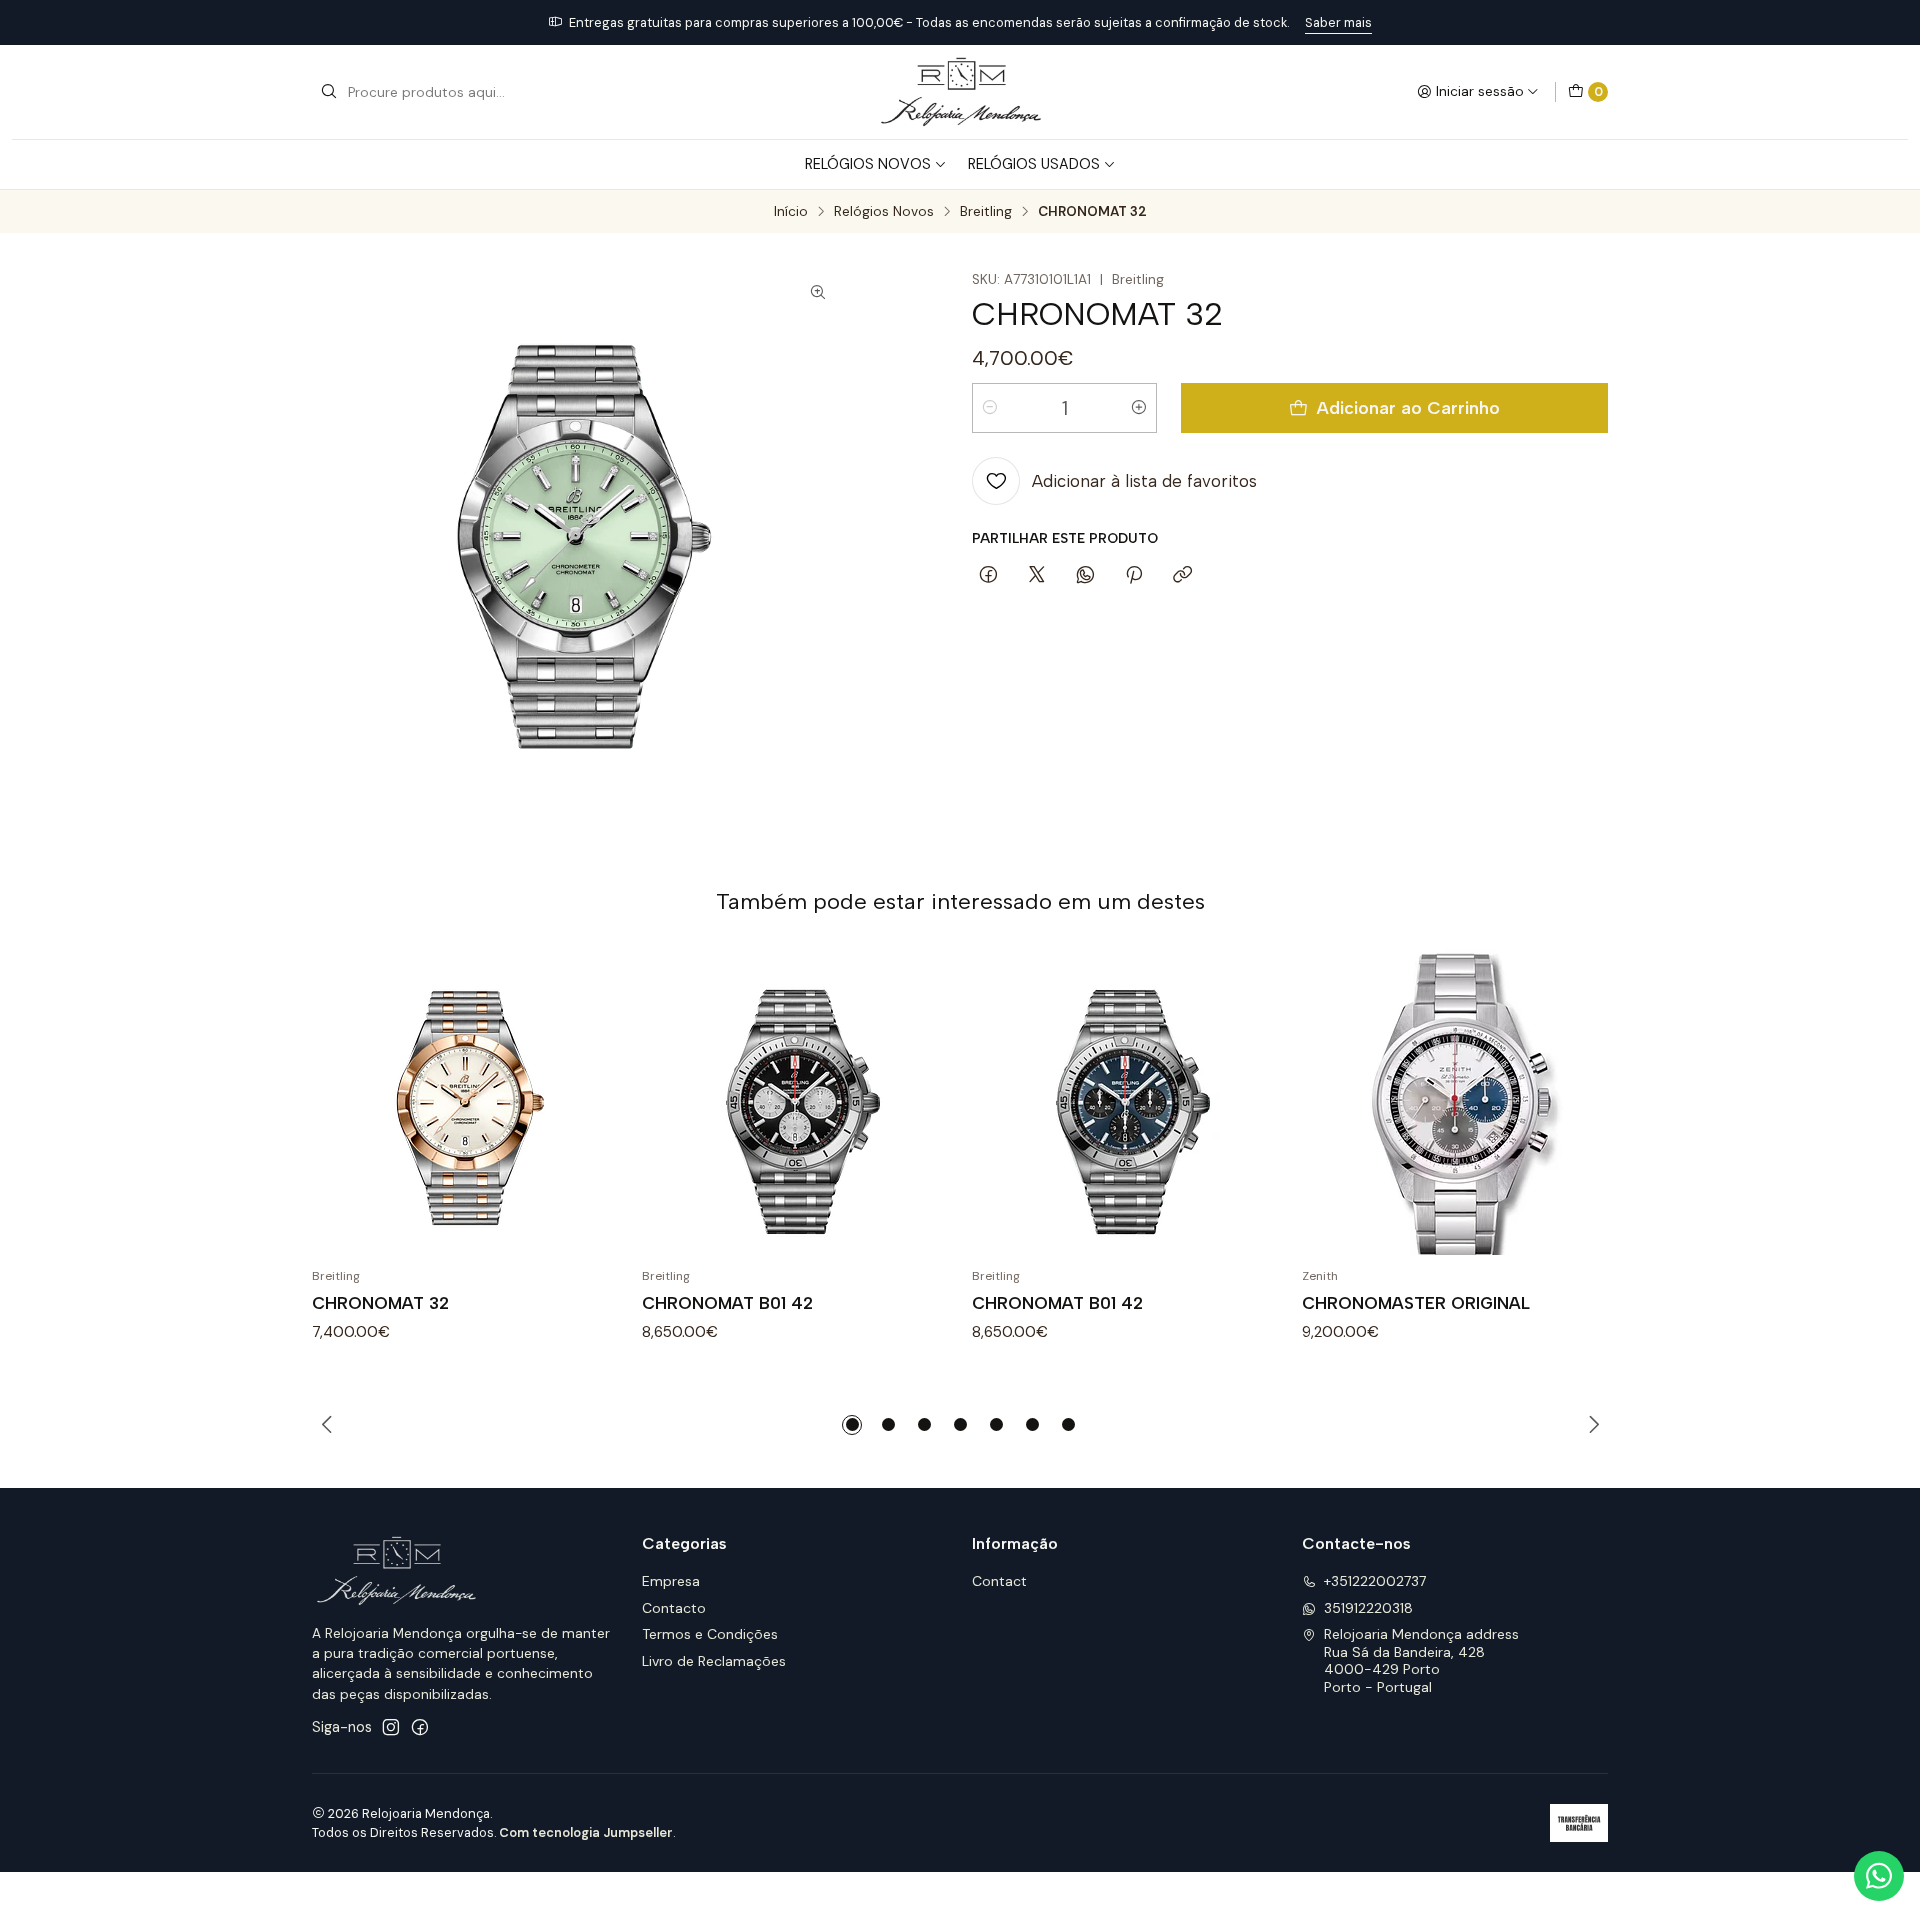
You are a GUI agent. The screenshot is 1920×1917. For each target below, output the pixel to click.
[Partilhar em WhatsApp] (1085, 576)
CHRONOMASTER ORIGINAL (1416, 1303)
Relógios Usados (1034, 164)
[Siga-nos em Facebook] (420, 1727)
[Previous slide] (327, 1425)
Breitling (986, 212)
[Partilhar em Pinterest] (1134, 576)
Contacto (674, 1608)
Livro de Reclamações (714, 1661)
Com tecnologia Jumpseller (586, 1832)
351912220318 (1368, 1608)
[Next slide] (1593, 1425)
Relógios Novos (868, 164)
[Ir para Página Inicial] (959, 92)
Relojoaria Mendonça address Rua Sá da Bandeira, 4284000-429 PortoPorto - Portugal (1421, 1660)
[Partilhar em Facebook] (988, 576)
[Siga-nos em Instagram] (391, 1727)
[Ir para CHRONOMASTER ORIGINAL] (1455, 1102)
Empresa (671, 1581)
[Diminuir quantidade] (990, 408)
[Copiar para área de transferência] (1182, 576)
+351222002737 (1375, 1581)
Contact (999, 1581)
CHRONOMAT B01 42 (727, 1303)
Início (791, 212)
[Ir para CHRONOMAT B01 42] (795, 1102)
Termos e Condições (710, 1634)
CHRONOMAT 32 (380, 1303)
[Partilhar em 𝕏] (1037, 576)
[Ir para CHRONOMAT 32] (465, 1102)
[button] (852, 1425)
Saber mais (1338, 22)
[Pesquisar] (329, 92)
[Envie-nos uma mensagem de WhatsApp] (1879, 1876)
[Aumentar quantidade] (1139, 408)
